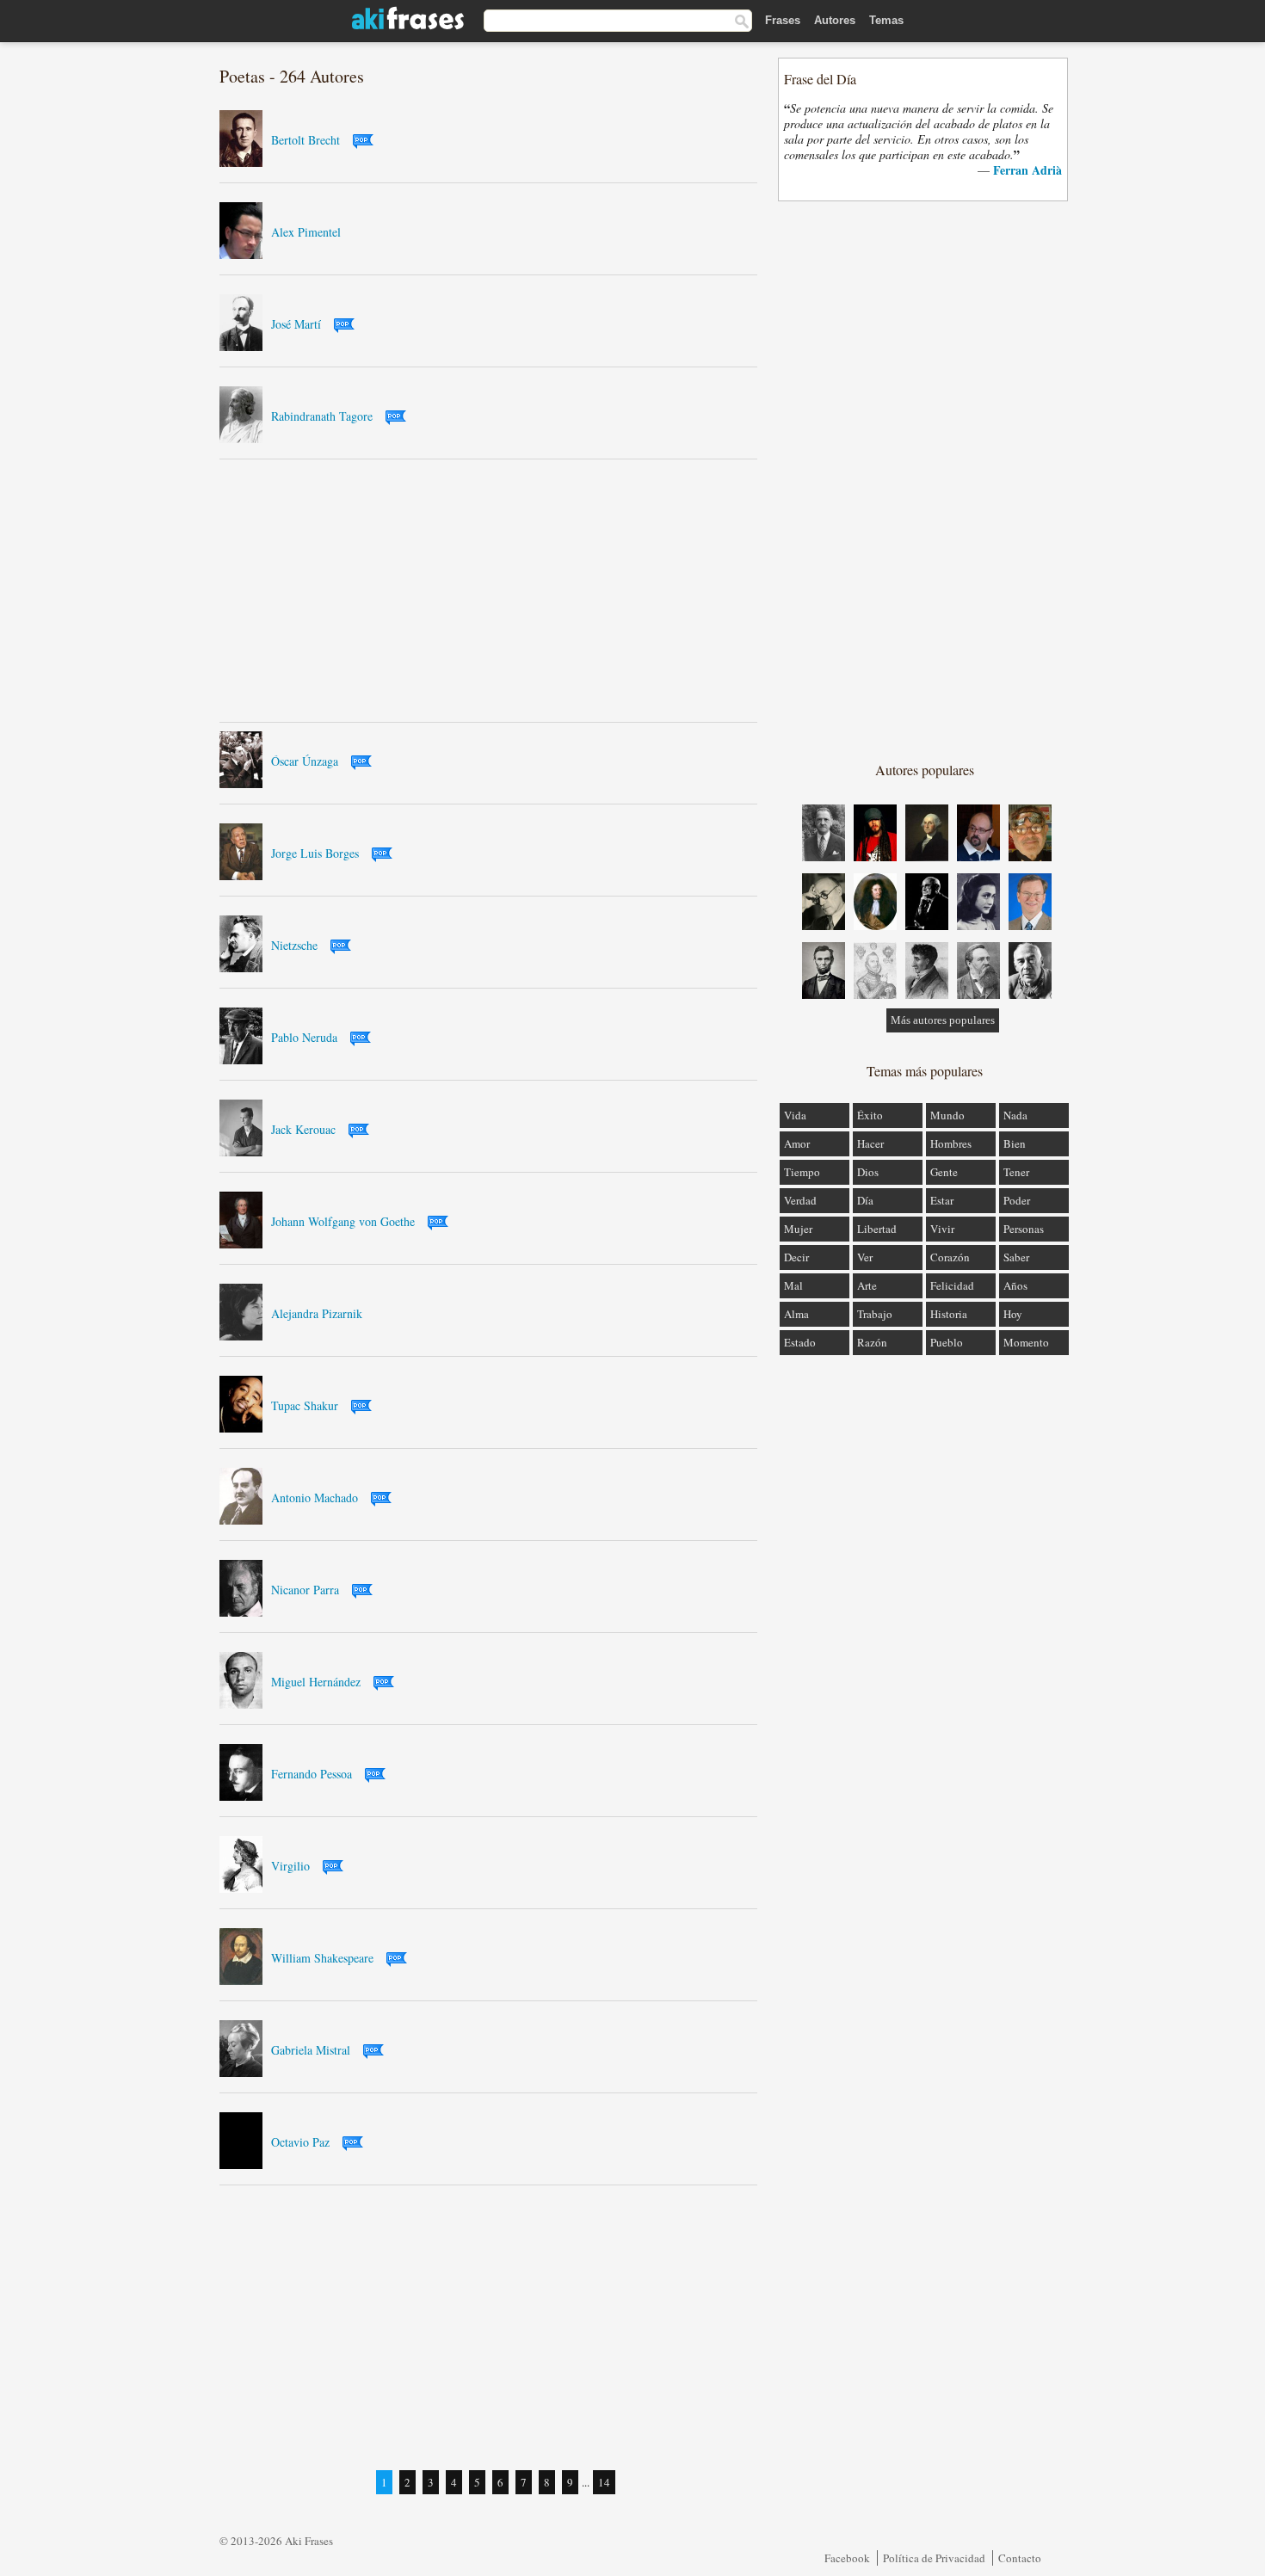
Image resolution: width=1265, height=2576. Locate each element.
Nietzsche (294, 945)
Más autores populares (943, 1020)
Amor (797, 1143)
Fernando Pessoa (312, 1774)
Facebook (847, 2558)
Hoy (1013, 1314)
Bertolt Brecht (305, 140)
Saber (1016, 1257)
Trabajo (875, 1314)
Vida (795, 1115)
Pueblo (947, 1342)
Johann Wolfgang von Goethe (343, 1221)
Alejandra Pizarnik (317, 1313)
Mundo (947, 1115)
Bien (1015, 1143)
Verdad (800, 1200)
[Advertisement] (489, 590)
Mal (793, 1285)
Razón (872, 1342)
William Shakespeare (322, 1958)
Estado (800, 1342)
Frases (783, 20)
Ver (865, 1257)
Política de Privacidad (934, 2558)
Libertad (877, 1229)
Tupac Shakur (305, 1405)
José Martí (296, 324)
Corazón (950, 1257)
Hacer (870, 1143)
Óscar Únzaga (305, 761)
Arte (867, 1285)
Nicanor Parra (305, 1590)
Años (1015, 1285)
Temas (886, 20)
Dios (868, 1172)
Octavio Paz (300, 2142)
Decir (796, 1257)
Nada (1015, 1115)
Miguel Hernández (316, 1682)
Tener (1016, 1172)
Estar (942, 1200)
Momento (1026, 1342)
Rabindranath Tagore (322, 416)
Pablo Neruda (304, 1037)
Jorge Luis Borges (315, 853)
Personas (1024, 1229)
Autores (835, 20)
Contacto (1020, 2558)
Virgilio (290, 1866)
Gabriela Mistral (311, 2050)
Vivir (942, 1229)
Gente (944, 1172)
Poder (1017, 1200)
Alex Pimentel (306, 232)
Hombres (951, 1143)
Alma (796, 1314)
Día (865, 1200)
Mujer (798, 1229)
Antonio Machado (315, 1498)
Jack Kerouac (303, 1129)
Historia (949, 1314)
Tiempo (802, 1172)
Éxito (870, 1115)
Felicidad (952, 1285)
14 (604, 2482)
